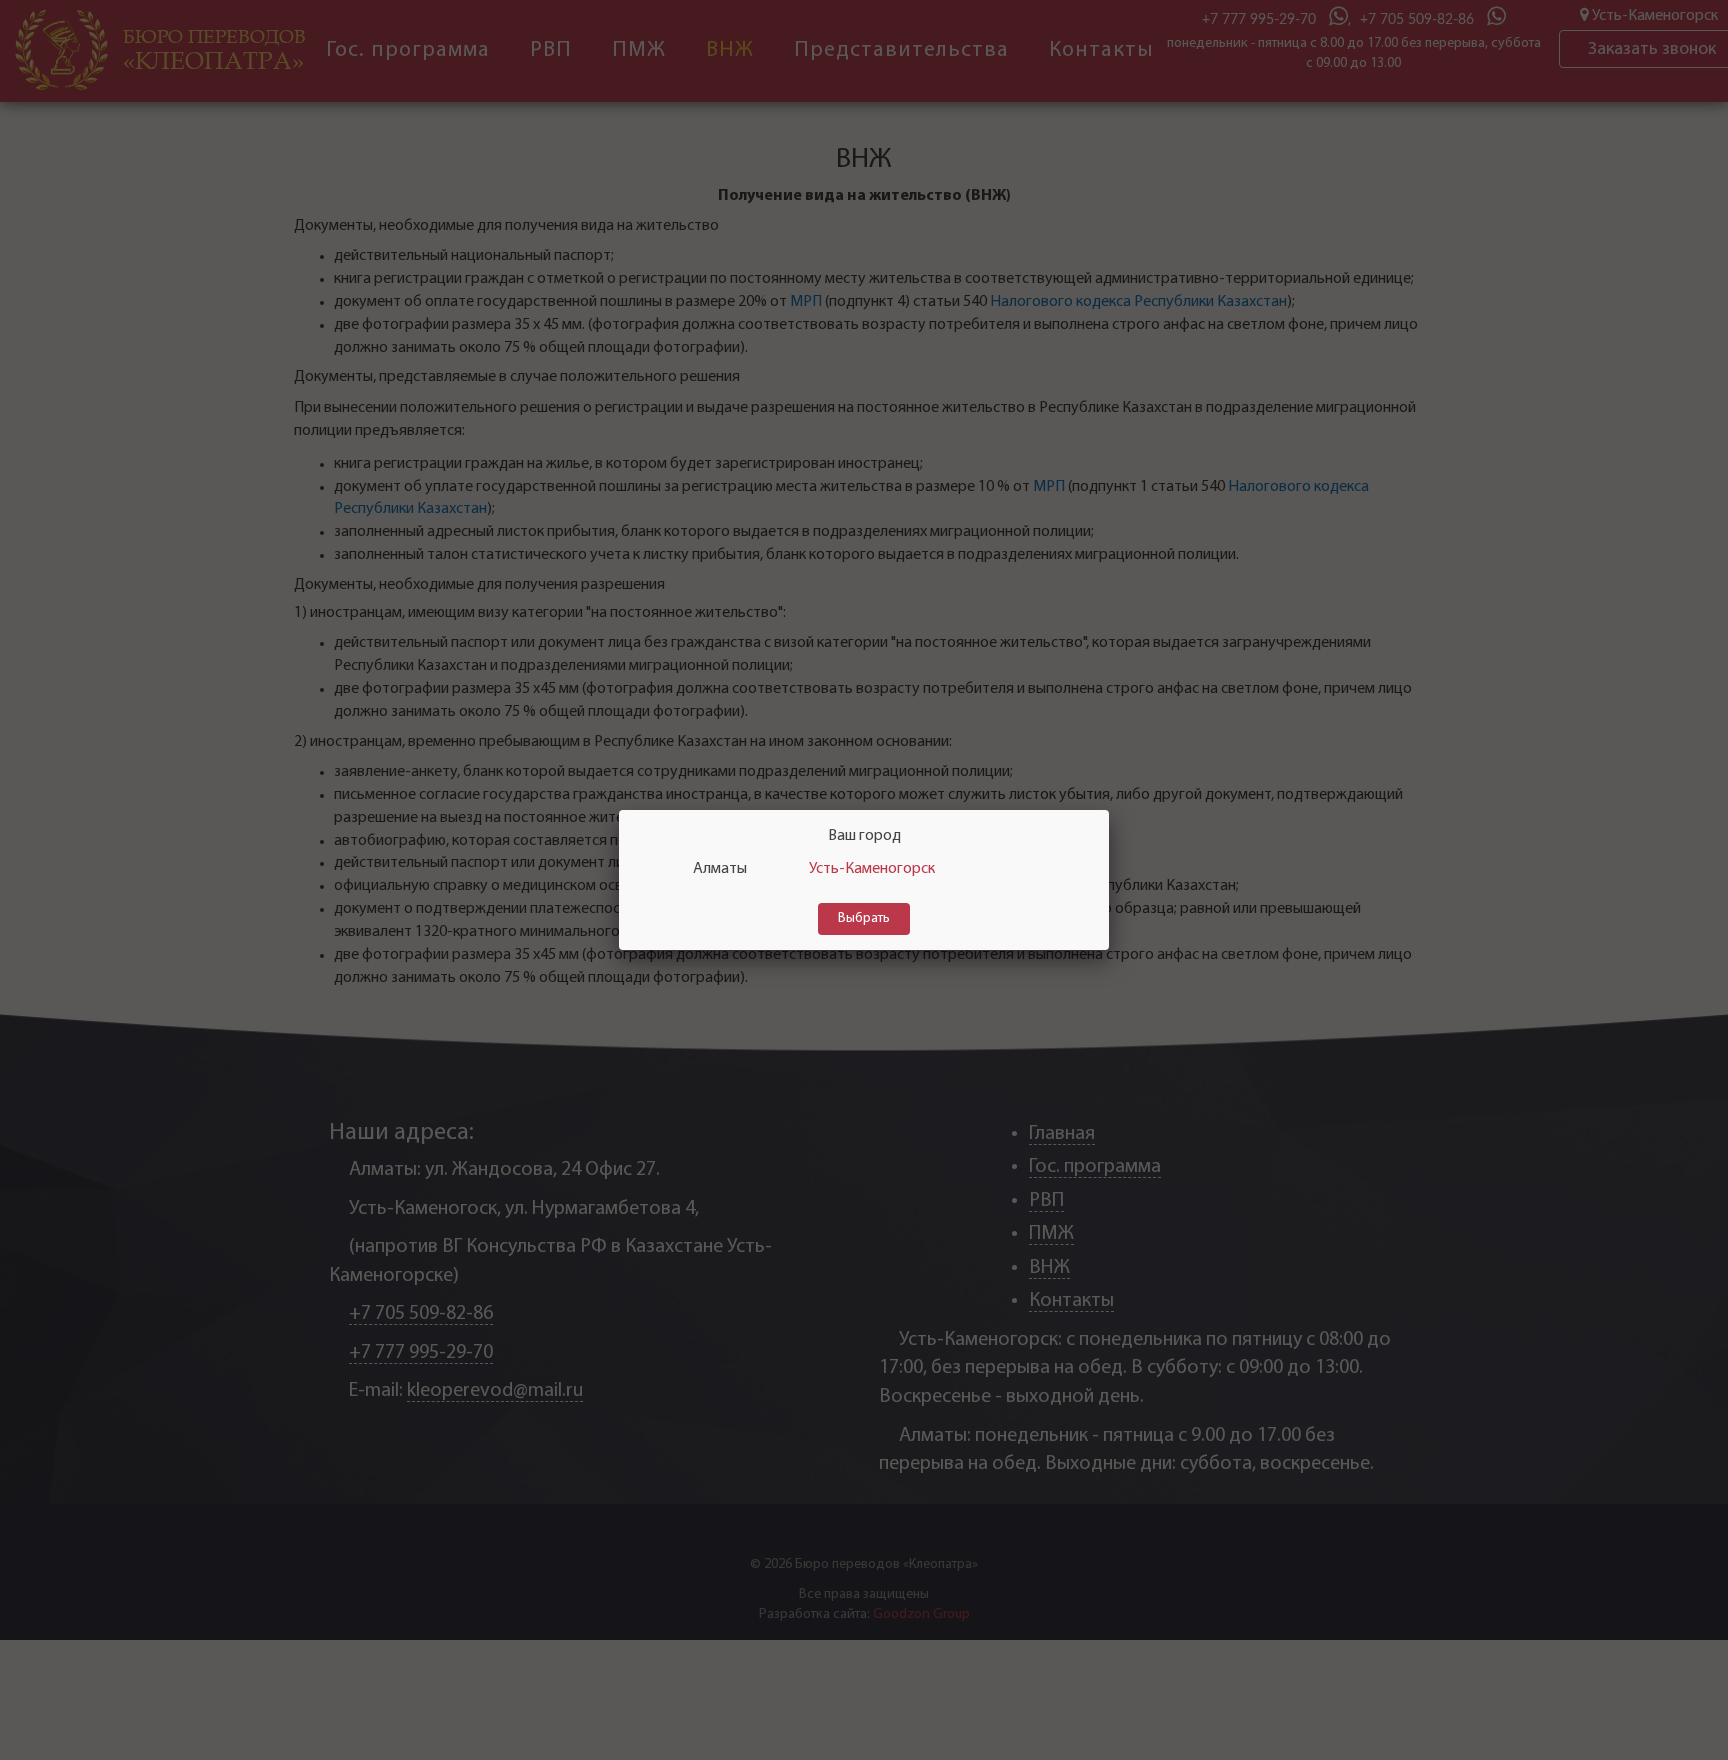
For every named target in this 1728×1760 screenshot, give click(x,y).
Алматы (720, 869)
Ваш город (864, 836)
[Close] (1109, 810)
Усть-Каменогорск (872, 869)
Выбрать (864, 918)
